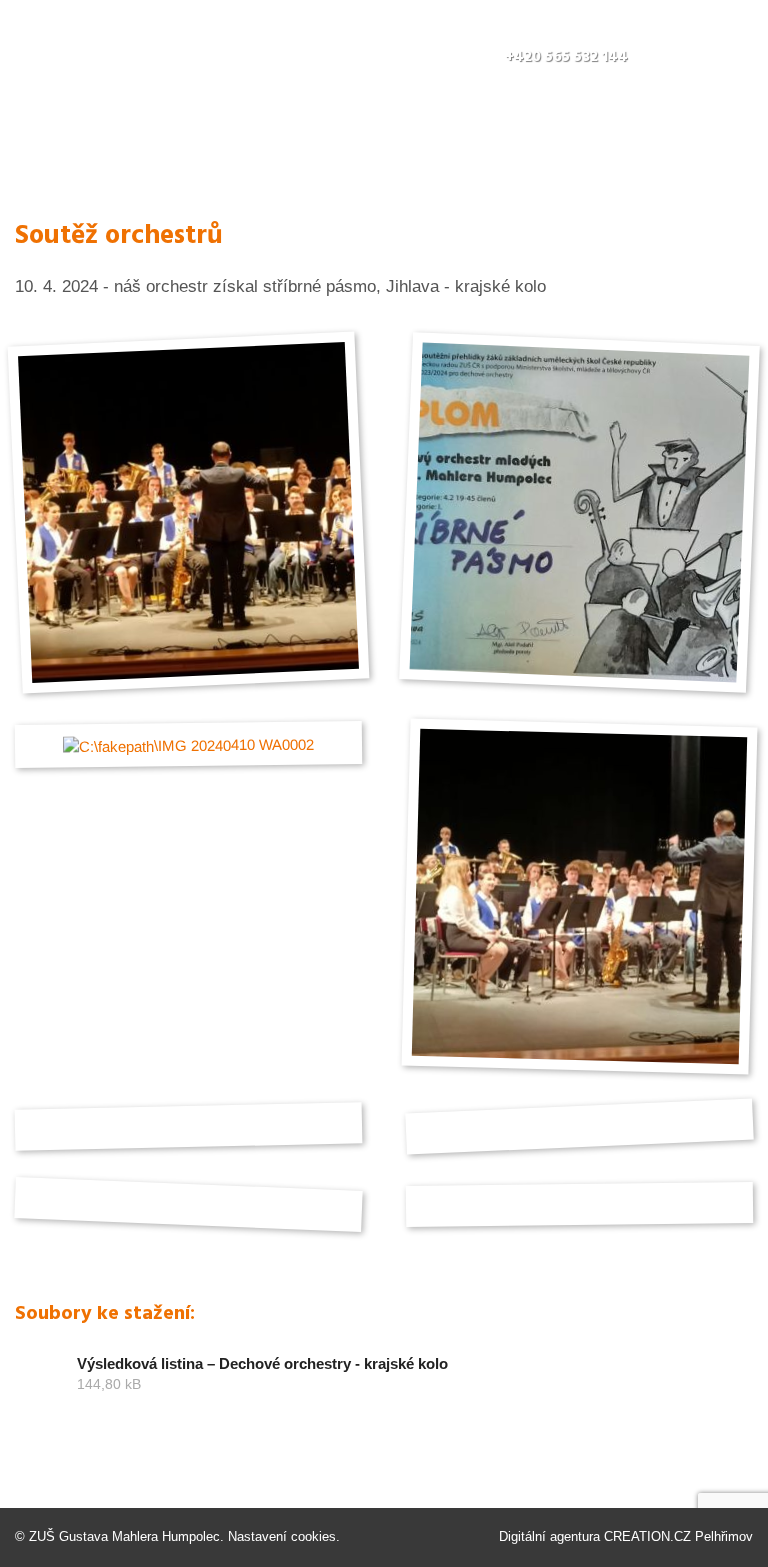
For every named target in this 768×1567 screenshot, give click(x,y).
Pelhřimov (724, 1536)
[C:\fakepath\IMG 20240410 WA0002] (188, 744)
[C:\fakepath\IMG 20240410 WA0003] (188, 512)
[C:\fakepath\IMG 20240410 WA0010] (579, 895)
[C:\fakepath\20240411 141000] (580, 512)
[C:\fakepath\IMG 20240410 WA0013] (188, 1127)
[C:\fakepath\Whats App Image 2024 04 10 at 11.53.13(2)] (579, 1126)
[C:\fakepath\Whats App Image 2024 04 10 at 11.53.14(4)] (188, 1205)
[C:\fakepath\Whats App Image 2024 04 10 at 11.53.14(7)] (579, 1204)
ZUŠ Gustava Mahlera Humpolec (124, 1536)
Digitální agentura (549, 1536)
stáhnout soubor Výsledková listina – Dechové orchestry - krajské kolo (384, 1383)
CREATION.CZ (647, 1536)
